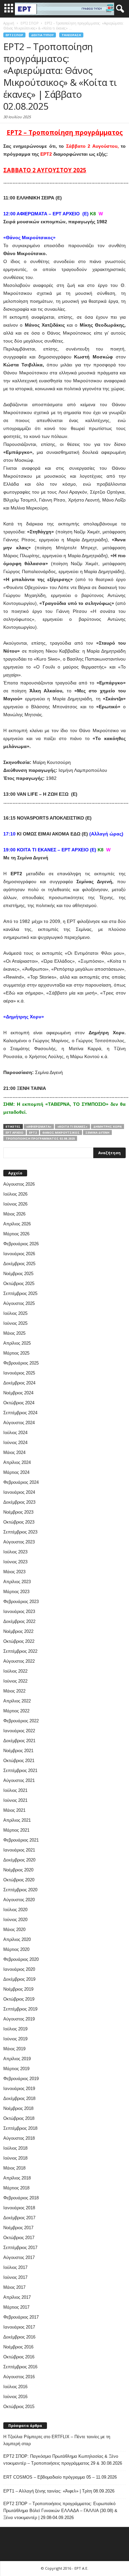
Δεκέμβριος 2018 (19, 2098)
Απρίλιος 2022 (17, 1701)
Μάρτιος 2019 (16, 2069)
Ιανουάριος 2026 (19, 1254)
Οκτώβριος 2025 (19, 1284)
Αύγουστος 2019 (19, 2019)
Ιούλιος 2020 (15, 1910)
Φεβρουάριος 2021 (21, 1840)
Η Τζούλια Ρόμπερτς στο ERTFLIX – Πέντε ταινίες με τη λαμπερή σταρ (57, 2440)
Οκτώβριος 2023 (19, 1522)
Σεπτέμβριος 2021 (20, 1771)
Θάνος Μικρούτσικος (61, 1132)
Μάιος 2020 (14, 1930)
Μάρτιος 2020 (16, 1949)
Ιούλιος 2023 (15, 1552)
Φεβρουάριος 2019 (21, 2079)
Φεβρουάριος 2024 (21, 1482)
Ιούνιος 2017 (15, 2277)
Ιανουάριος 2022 (19, 1731)
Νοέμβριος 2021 (18, 1751)
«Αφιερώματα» (39, 1127)
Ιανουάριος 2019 (19, 2089)
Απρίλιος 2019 (17, 2059)
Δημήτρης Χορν (107, 1127)
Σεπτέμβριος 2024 (20, 1413)
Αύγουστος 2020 (19, 1900)
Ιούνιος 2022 (15, 1681)
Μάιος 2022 (14, 1691)
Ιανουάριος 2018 (19, 2208)
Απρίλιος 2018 (17, 2178)
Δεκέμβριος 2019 (19, 1979)
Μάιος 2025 (14, 1333)
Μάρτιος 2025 (16, 1353)
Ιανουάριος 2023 (19, 1611)
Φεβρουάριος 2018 (21, 2198)
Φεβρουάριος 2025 (21, 1363)
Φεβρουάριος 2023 (21, 1602)
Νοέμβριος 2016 (18, 2347)
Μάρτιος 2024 (16, 1472)
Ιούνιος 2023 (15, 1562)
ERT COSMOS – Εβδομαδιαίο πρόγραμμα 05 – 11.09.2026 (60, 2477)
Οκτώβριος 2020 (19, 1880)
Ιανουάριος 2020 (19, 1969)
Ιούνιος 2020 (15, 1920)
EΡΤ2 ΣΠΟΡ (14, 35)
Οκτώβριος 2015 (19, 2407)
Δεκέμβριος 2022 (19, 1621)
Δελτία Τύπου (42, 35)
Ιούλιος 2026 (15, 1194)
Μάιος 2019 (14, 2049)
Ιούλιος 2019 (15, 2029)
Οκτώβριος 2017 (19, 2238)
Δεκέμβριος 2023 (19, 1502)
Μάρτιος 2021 (16, 1830)
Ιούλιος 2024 (15, 1433)
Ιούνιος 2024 (15, 1443)
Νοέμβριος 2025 (18, 1274)
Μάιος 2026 (14, 1214)
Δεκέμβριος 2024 (19, 1383)
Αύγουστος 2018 (19, 2138)
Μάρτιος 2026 (16, 1234)
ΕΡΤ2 (33, 1132)
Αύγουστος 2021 (19, 1780)
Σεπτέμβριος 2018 (20, 2128)
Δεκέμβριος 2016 (19, 2337)
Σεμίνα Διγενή (97, 1132)
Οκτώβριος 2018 (19, 2118)
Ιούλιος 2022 (15, 1671)
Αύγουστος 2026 (19, 1184)
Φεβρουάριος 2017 (21, 2317)
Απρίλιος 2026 (17, 1224)
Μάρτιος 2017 (16, 2307)
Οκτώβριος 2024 (19, 1403)
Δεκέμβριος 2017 (19, 2218)
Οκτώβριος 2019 (19, 1999)
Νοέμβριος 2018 (18, 2108)
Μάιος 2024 (14, 1452)
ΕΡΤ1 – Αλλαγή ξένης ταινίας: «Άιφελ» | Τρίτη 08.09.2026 (59, 2491)
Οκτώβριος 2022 (19, 1641)
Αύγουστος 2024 (19, 1423)
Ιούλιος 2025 (15, 1313)
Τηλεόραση (71, 35)
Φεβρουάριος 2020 (21, 1959)
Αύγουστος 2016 (19, 2377)
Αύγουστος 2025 (19, 1303)
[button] (119, 9)
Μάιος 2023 (14, 1572)
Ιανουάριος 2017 (19, 2327)
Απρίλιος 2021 (17, 1820)
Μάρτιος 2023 (16, 1592)
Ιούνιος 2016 (15, 2397)
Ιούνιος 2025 (15, 1323)
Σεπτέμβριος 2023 (20, 1532)
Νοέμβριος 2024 (18, 1393)
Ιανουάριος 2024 (19, 1492)
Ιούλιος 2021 (15, 1790)
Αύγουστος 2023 (19, 1542)
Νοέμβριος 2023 (18, 1512)
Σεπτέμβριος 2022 (20, 1651)
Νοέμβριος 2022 (18, 1631)
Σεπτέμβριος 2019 (20, 2009)
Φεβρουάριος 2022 (21, 1721)
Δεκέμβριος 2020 (19, 1860)
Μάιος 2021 (14, 1810)
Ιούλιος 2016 (15, 2387)
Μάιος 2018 (14, 2168)
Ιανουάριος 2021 (19, 1850)
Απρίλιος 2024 (17, 1462)
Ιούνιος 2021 (15, 1800)
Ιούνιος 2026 (15, 1204)
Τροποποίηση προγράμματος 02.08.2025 (40, 1138)
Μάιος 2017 (14, 2287)
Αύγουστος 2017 (19, 2257)
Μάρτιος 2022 (16, 1711)
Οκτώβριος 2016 (19, 2357)
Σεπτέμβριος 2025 (20, 1293)
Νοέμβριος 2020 (18, 1870)
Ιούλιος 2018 (15, 2148)
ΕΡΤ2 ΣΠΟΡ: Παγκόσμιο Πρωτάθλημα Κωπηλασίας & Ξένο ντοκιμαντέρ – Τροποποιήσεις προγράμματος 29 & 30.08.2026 (63, 2460)
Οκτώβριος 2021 (19, 1761)
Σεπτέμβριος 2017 (20, 2248)
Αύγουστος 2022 (19, 1661)
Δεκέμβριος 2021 (19, 1741)
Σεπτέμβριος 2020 (20, 1890)
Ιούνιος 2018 (15, 2158)
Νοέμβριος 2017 (18, 2228)
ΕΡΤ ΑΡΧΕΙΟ (15, 1132)
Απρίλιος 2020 (17, 1939)
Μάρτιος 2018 (16, 2188)
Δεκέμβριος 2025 (19, 1264)
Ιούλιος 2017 (15, 2267)
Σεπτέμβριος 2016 (20, 2367)
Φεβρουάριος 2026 (21, 1244)
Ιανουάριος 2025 (19, 1373)
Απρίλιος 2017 (17, 2297)
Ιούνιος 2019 (15, 2039)
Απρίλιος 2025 (17, 1343)
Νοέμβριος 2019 (18, 1989)
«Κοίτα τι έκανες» (72, 1127)
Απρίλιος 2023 (17, 1582)
